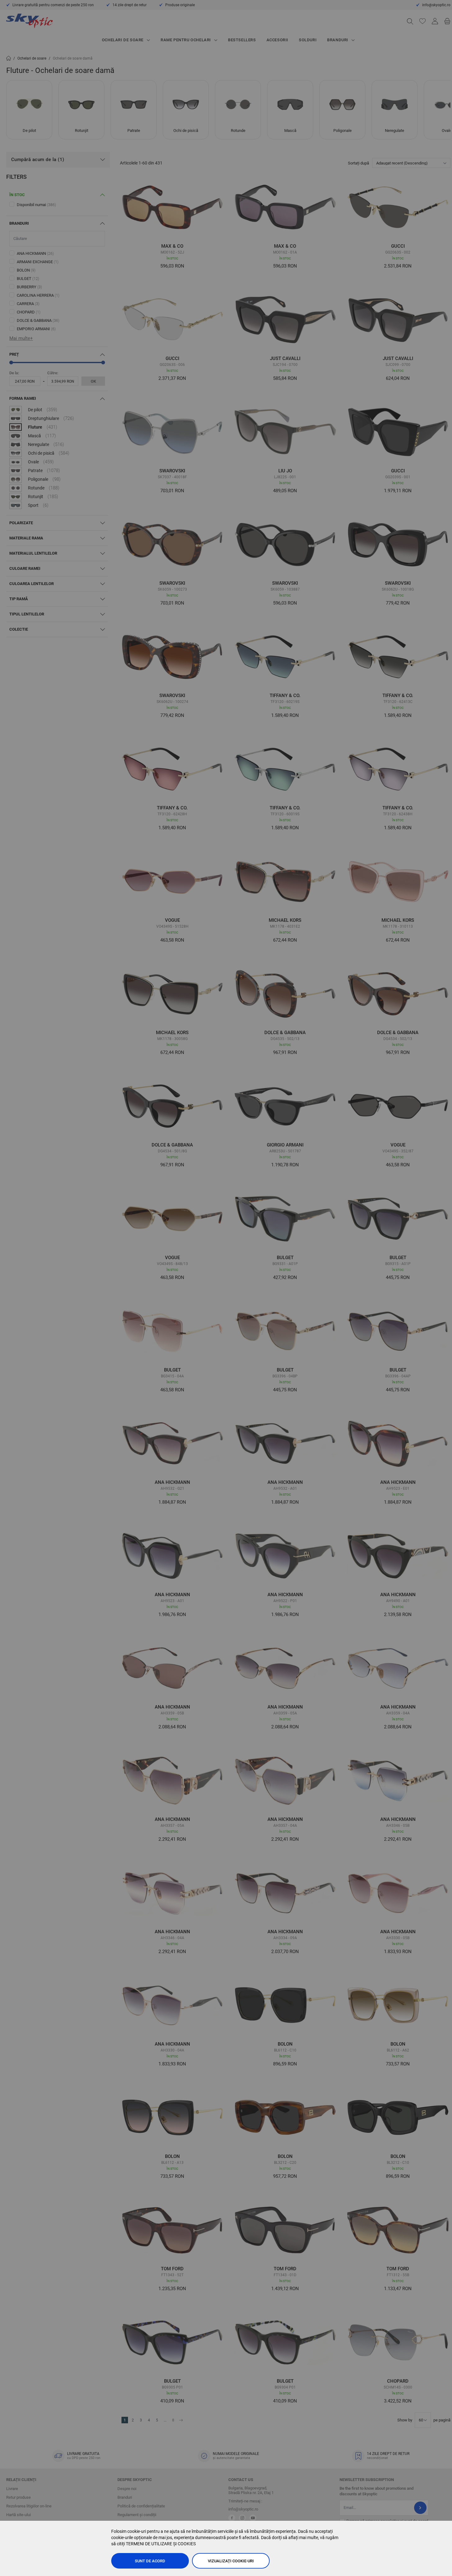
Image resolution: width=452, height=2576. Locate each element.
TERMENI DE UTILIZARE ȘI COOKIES (161, 2544)
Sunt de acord (150, 2561)
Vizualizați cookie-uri (231, 2561)
